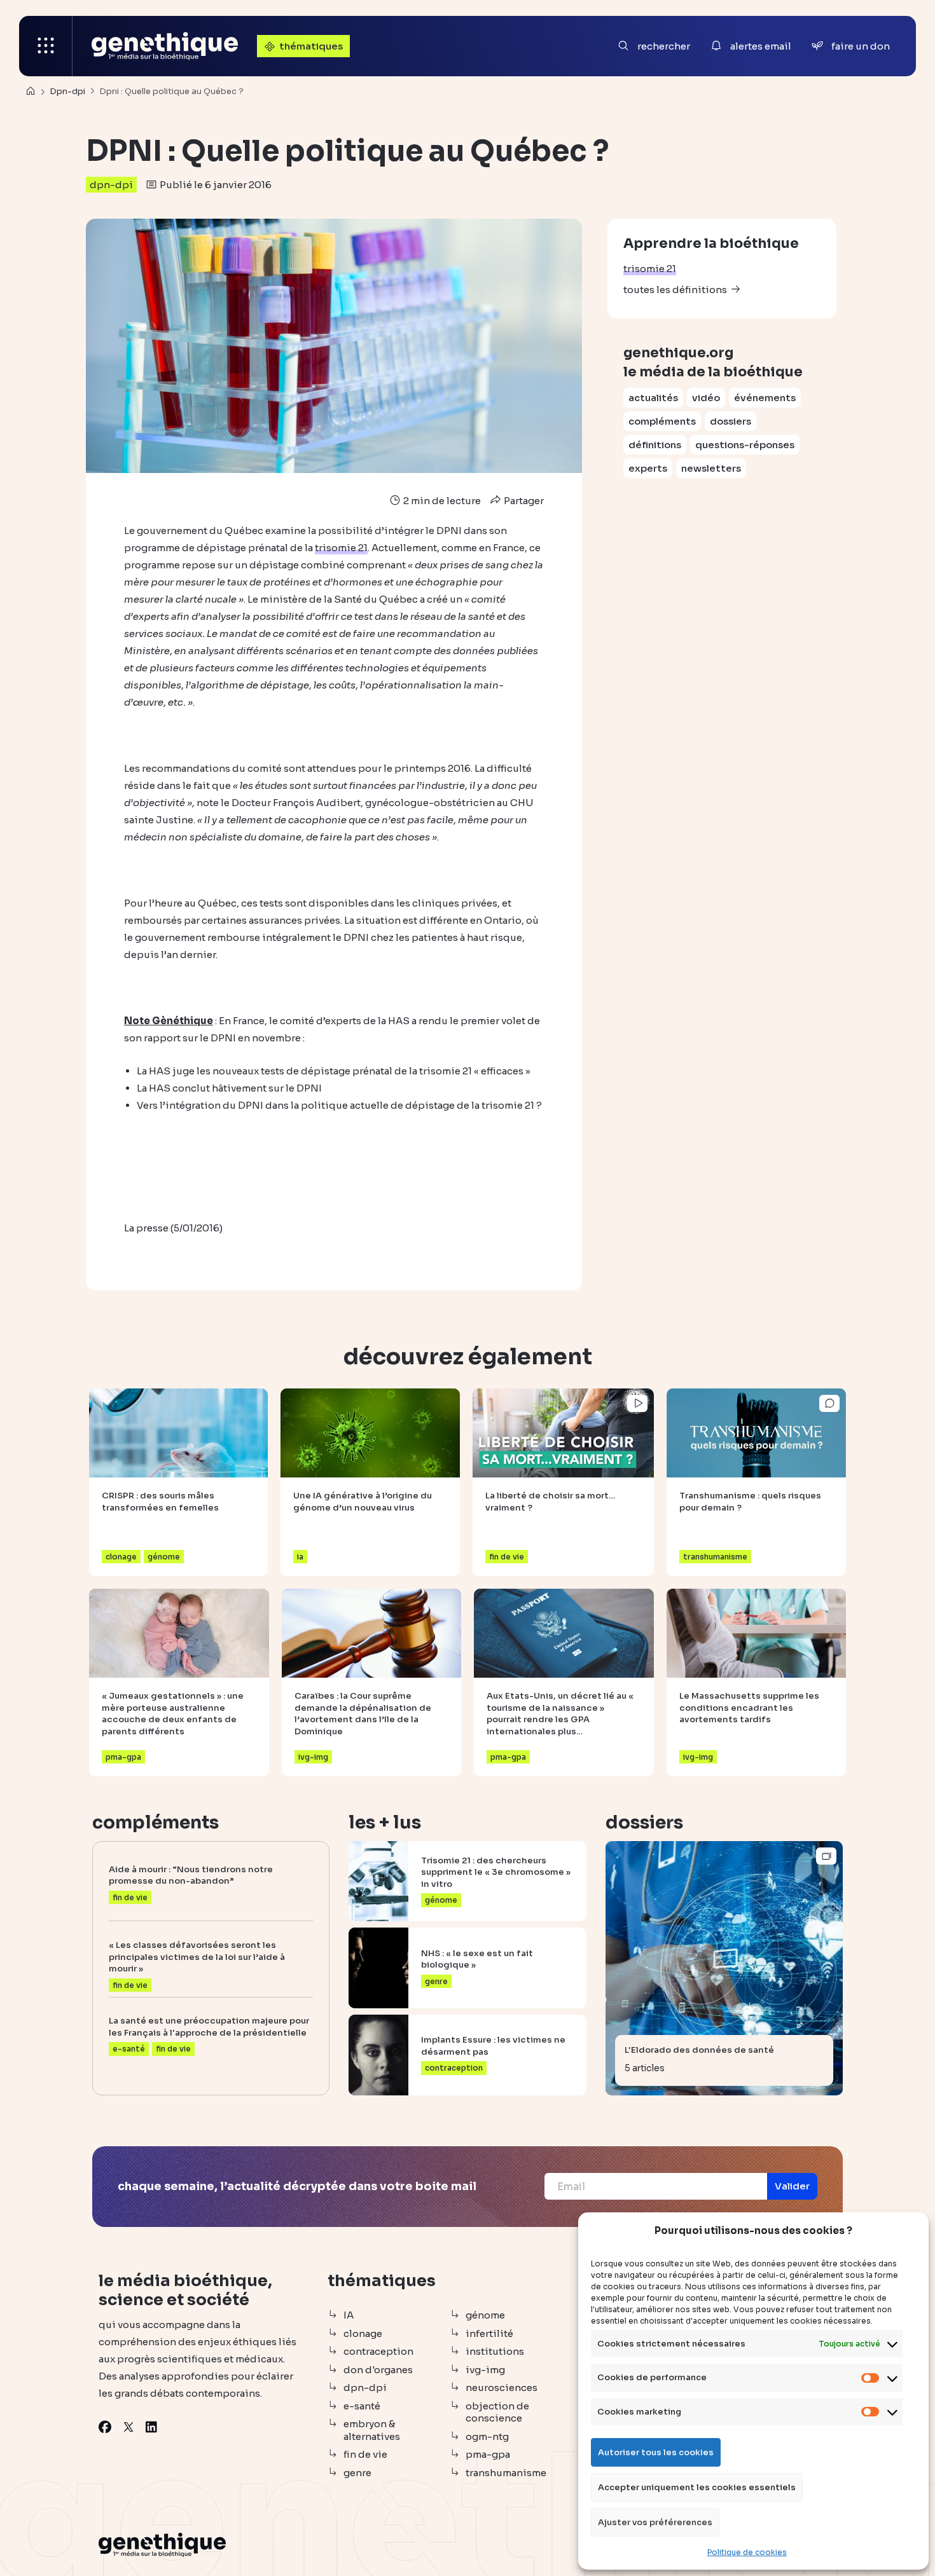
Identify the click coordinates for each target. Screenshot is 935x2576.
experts (648, 468)
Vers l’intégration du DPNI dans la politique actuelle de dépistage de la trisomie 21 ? (339, 1105)
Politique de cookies (747, 2552)
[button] (792, 2186)
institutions (495, 2351)
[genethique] (165, 46)
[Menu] (46, 46)
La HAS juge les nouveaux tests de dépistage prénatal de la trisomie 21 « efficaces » (334, 1071)
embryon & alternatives (372, 2430)
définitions (655, 445)
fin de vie (365, 2454)
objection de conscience (497, 2412)
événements (765, 398)
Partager (523, 501)
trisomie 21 (650, 269)
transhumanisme (506, 2473)
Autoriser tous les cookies (656, 2452)
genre (357, 2473)
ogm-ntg (487, 2436)
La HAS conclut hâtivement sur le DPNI (229, 1088)
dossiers (731, 421)
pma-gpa (488, 2454)
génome (485, 2315)
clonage (363, 2333)
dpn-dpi (111, 185)
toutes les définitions (675, 290)
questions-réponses (745, 445)
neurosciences (502, 2388)
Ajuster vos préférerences (655, 2522)
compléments (662, 421)
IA (349, 2315)
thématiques (311, 46)
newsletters (711, 468)
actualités (653, 398)
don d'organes (378, 2370)
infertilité (489, 2333)
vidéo (706, 398)
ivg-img (485, 2370)
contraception (378, 2351)
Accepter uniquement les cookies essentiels (697, 2487)
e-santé (362, 2406)
